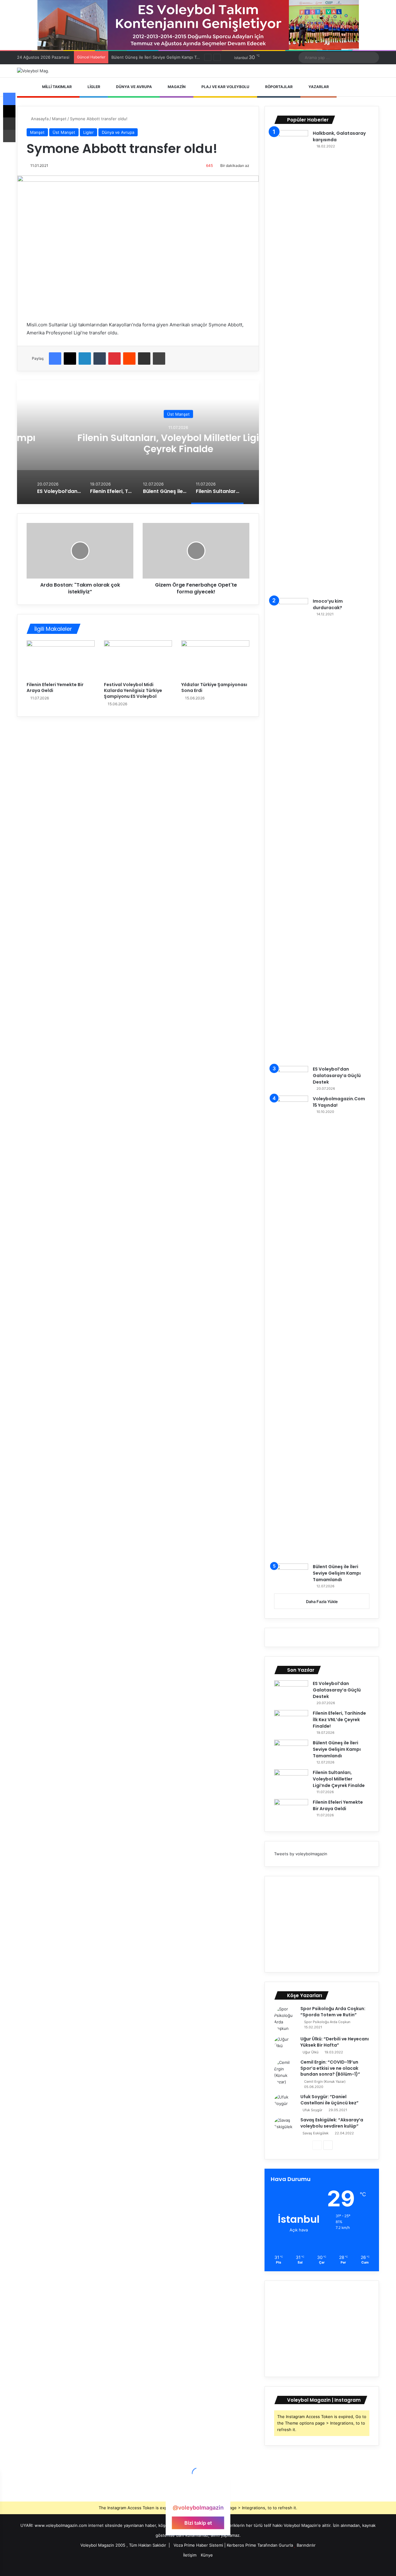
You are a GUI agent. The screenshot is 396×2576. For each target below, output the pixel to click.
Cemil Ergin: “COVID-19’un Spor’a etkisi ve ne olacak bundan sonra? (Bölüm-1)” (330, 2068)
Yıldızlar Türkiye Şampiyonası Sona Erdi (214, 687)
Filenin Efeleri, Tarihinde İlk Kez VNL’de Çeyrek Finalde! (339, 1720)
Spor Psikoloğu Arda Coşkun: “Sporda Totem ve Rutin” (333, 2012)
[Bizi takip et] (198, 2496)
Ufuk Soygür (312, 2110)
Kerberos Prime (241, 2545)
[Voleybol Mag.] (33, 71)
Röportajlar (278, 87)
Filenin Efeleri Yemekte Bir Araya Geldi (55, 687)
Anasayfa (39, 119)
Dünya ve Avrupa (133, 87)
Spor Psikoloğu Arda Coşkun (327, 2022)
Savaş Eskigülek (316, 2133)
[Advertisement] (322, 1924)
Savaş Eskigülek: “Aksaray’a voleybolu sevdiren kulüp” (332, 2123)
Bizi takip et (198, 2523)
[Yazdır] (159, 359)
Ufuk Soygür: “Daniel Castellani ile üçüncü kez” (329, 2100)
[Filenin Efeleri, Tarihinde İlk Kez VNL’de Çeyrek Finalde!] (291, 1722)
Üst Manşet (64, 132)
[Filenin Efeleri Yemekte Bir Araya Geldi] (61, 660)
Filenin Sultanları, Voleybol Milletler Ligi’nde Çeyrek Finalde (138, 443)
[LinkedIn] (85, 359)
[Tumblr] (100, 359)
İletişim (190, 2555)
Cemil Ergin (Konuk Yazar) (325, 2082)
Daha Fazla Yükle (322, 1602)
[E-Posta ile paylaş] (144, 359)
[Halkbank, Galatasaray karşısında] (291, 362)
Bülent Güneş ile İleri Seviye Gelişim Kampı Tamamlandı (337, 1573)
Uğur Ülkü (310, 2052)
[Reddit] (129, 359)
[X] (70, 359)
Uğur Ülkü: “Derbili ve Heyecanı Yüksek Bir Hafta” (335, 2042)
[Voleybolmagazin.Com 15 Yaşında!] (291, 1327)
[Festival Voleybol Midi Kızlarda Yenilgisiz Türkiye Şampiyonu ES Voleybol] (138, 660)
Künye (207, 2555)
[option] (138, 442)
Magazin (176, 87)
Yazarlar (318, 87)
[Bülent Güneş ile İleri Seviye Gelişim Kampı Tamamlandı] (291, 1575)
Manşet (59, 119)
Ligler (93, 87)
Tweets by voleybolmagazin (301, 1854)
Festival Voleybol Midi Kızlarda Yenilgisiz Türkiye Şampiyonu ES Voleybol (133, 690)
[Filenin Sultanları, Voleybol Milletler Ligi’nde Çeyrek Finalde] (291, 1781)
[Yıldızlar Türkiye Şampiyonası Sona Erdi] (215, 660)
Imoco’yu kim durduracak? (328, 604)
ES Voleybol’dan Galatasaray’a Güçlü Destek (337, 1076)
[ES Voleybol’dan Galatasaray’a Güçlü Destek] (291, 1078)
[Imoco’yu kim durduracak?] (291, 830)
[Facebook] (55, 359)
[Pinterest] (114, 359)
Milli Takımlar (56, 87)
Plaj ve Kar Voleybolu (225, 87)
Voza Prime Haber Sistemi (198, 2545)
